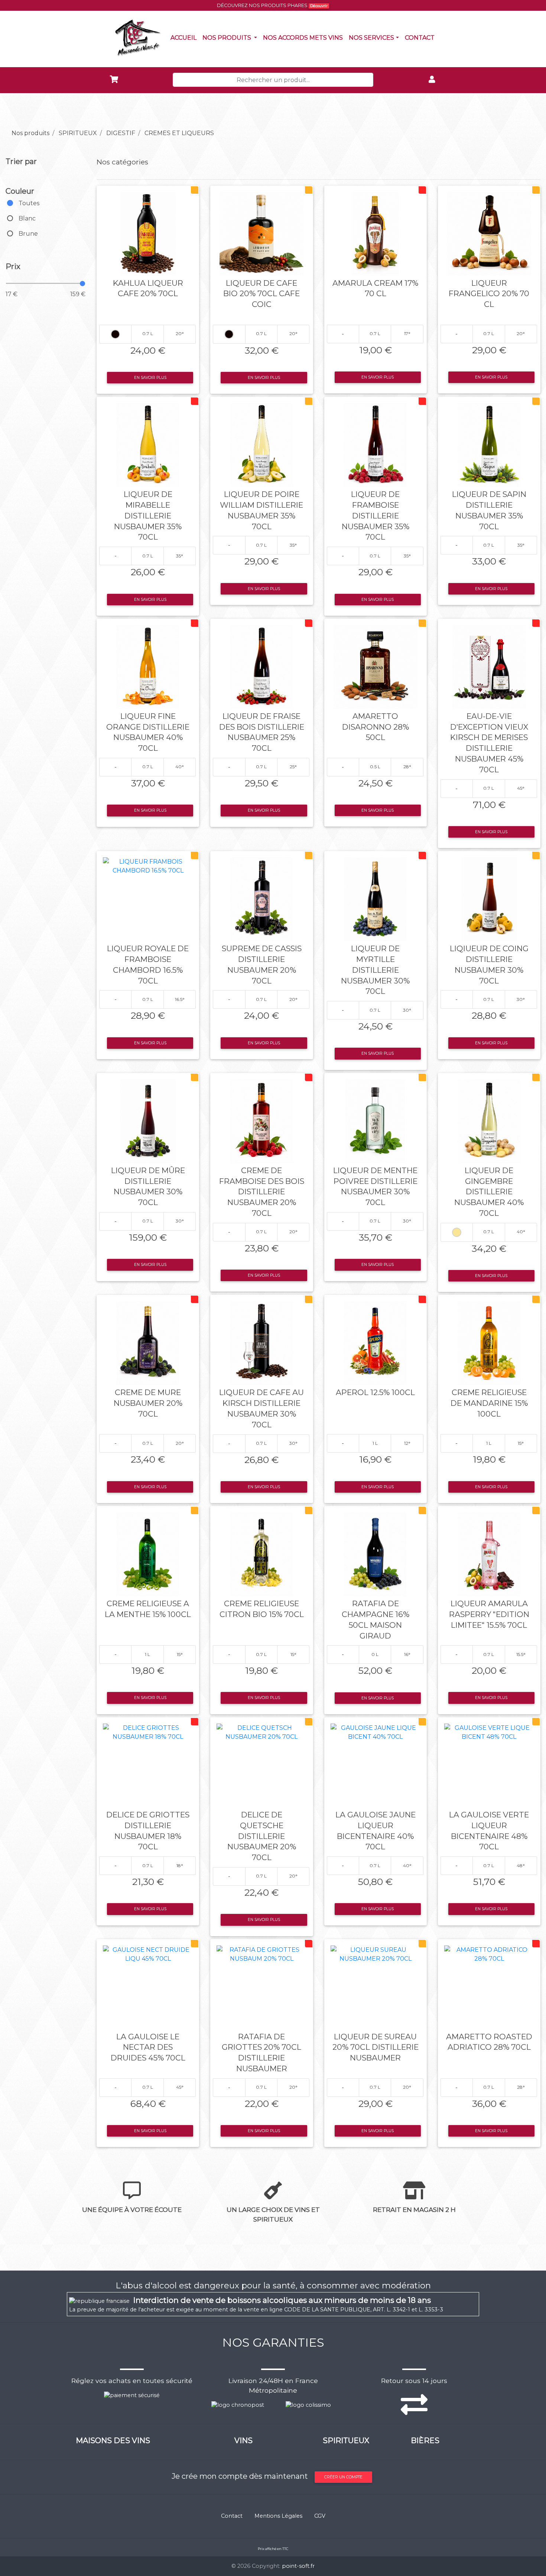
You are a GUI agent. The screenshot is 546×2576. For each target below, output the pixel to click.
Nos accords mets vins (304, 37)
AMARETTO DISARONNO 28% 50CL (376, 727)
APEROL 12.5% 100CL (375, 1392)
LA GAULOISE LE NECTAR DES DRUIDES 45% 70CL (148, 2047)
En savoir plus (150, 378)
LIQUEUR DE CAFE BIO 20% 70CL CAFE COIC (261, 294)
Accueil (185, 37)
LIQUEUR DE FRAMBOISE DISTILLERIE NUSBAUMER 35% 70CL (376, 515)
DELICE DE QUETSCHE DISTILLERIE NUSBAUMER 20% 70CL (262, 1836)
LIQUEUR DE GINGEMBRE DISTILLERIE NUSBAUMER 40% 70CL (489, 1192)
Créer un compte (343, 2477)
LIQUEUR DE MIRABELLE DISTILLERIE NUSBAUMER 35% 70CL (148, 515)
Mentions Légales (278, 2516)
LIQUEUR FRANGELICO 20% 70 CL (489, 294)
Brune (28, 234)
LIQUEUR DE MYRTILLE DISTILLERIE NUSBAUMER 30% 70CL (375, 970)
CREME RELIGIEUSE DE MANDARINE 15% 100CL (489, 1403)
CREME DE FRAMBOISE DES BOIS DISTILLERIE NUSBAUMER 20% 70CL (262, 1192)
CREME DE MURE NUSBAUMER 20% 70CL (148, 1403)
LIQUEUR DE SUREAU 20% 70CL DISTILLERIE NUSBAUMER (376, 2047)
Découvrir (319, 6)
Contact (421, 37)
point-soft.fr (298, 2566)
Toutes (29, 203)
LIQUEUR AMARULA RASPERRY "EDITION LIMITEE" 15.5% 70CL (489, 1614)
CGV (320, 2516)
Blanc (27, 218)
